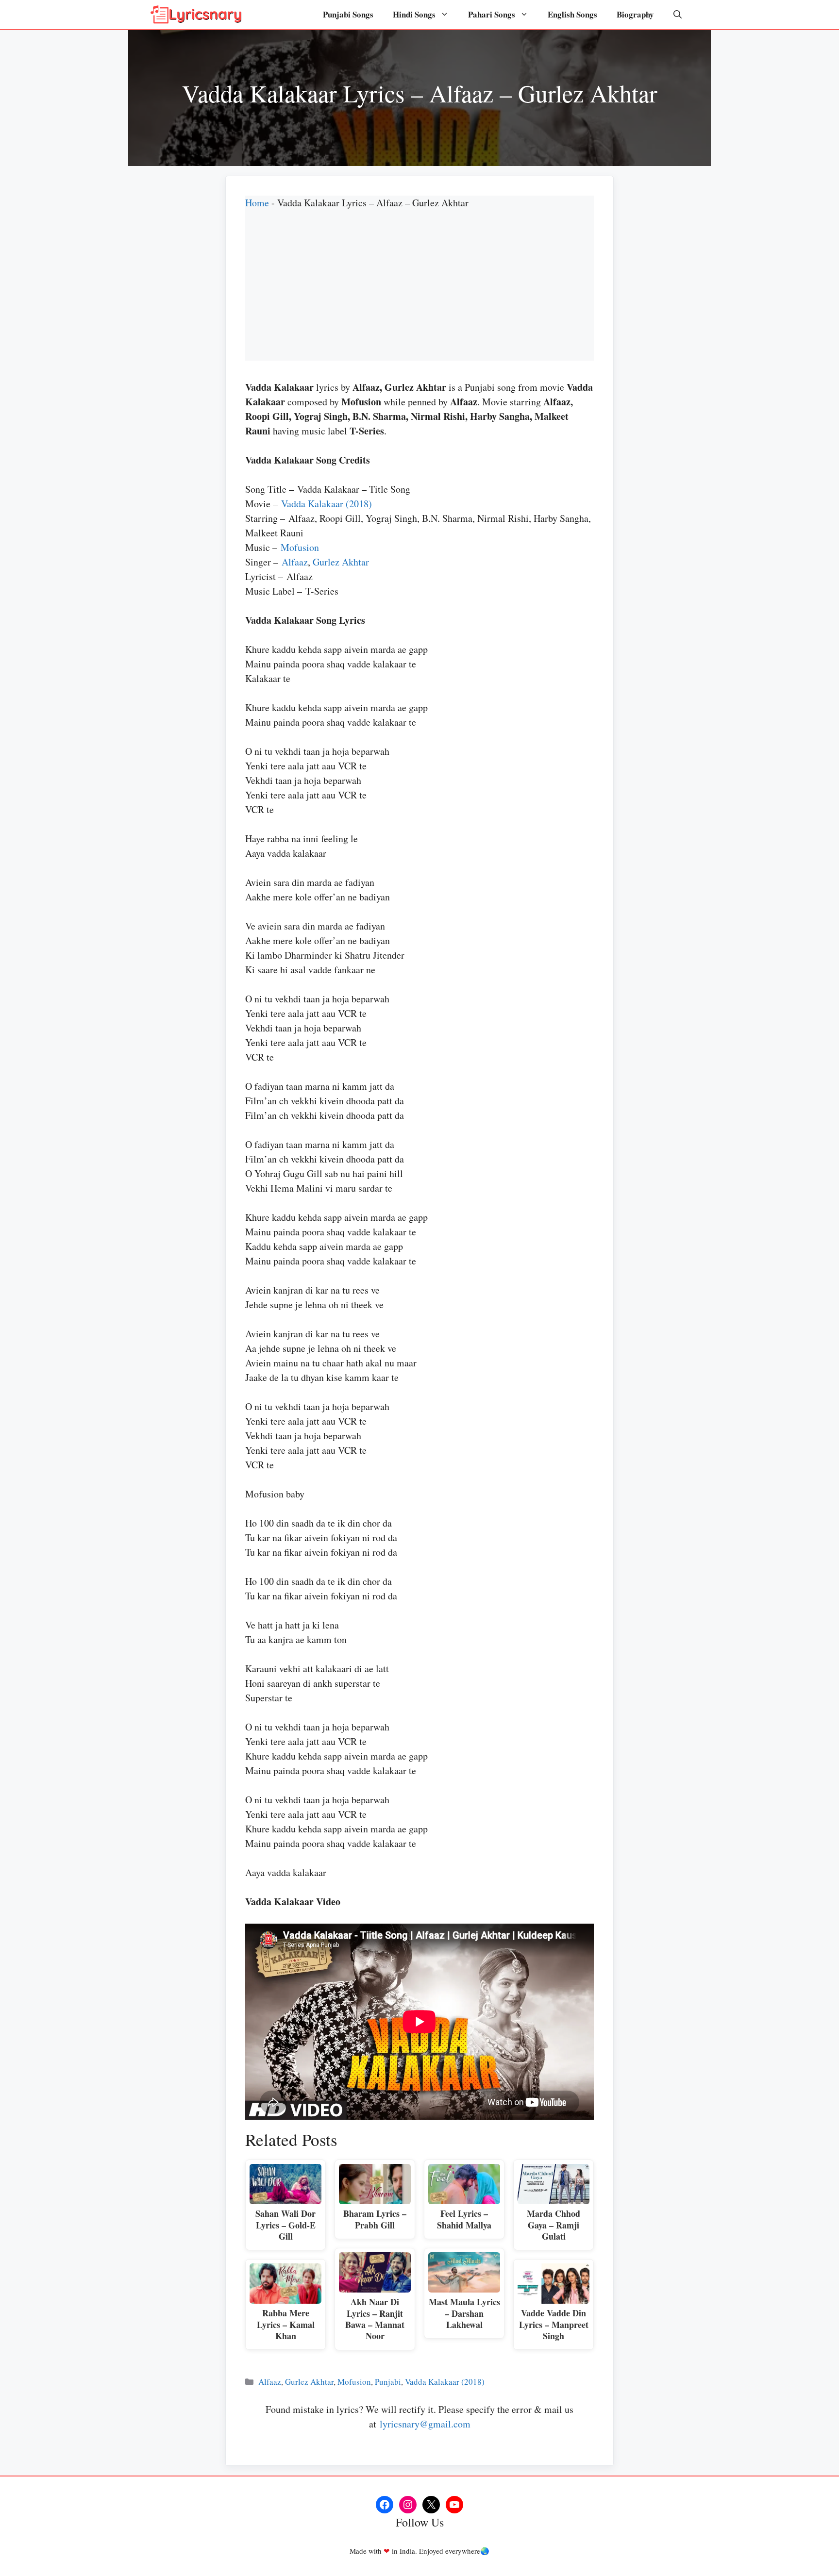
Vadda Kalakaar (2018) (327, 504)
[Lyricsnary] (196, 15)
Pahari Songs (492, 14)
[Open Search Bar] (678, 15)
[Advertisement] (419, 293)
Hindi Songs (414, 14)
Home (257, 203)
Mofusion (300, 547)
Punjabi (388, 2382)
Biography (635, 14)
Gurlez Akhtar (341, 562)
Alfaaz (295, 562)
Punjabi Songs (348, 14)
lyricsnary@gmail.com (425, 2424)
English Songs (572, 14)
